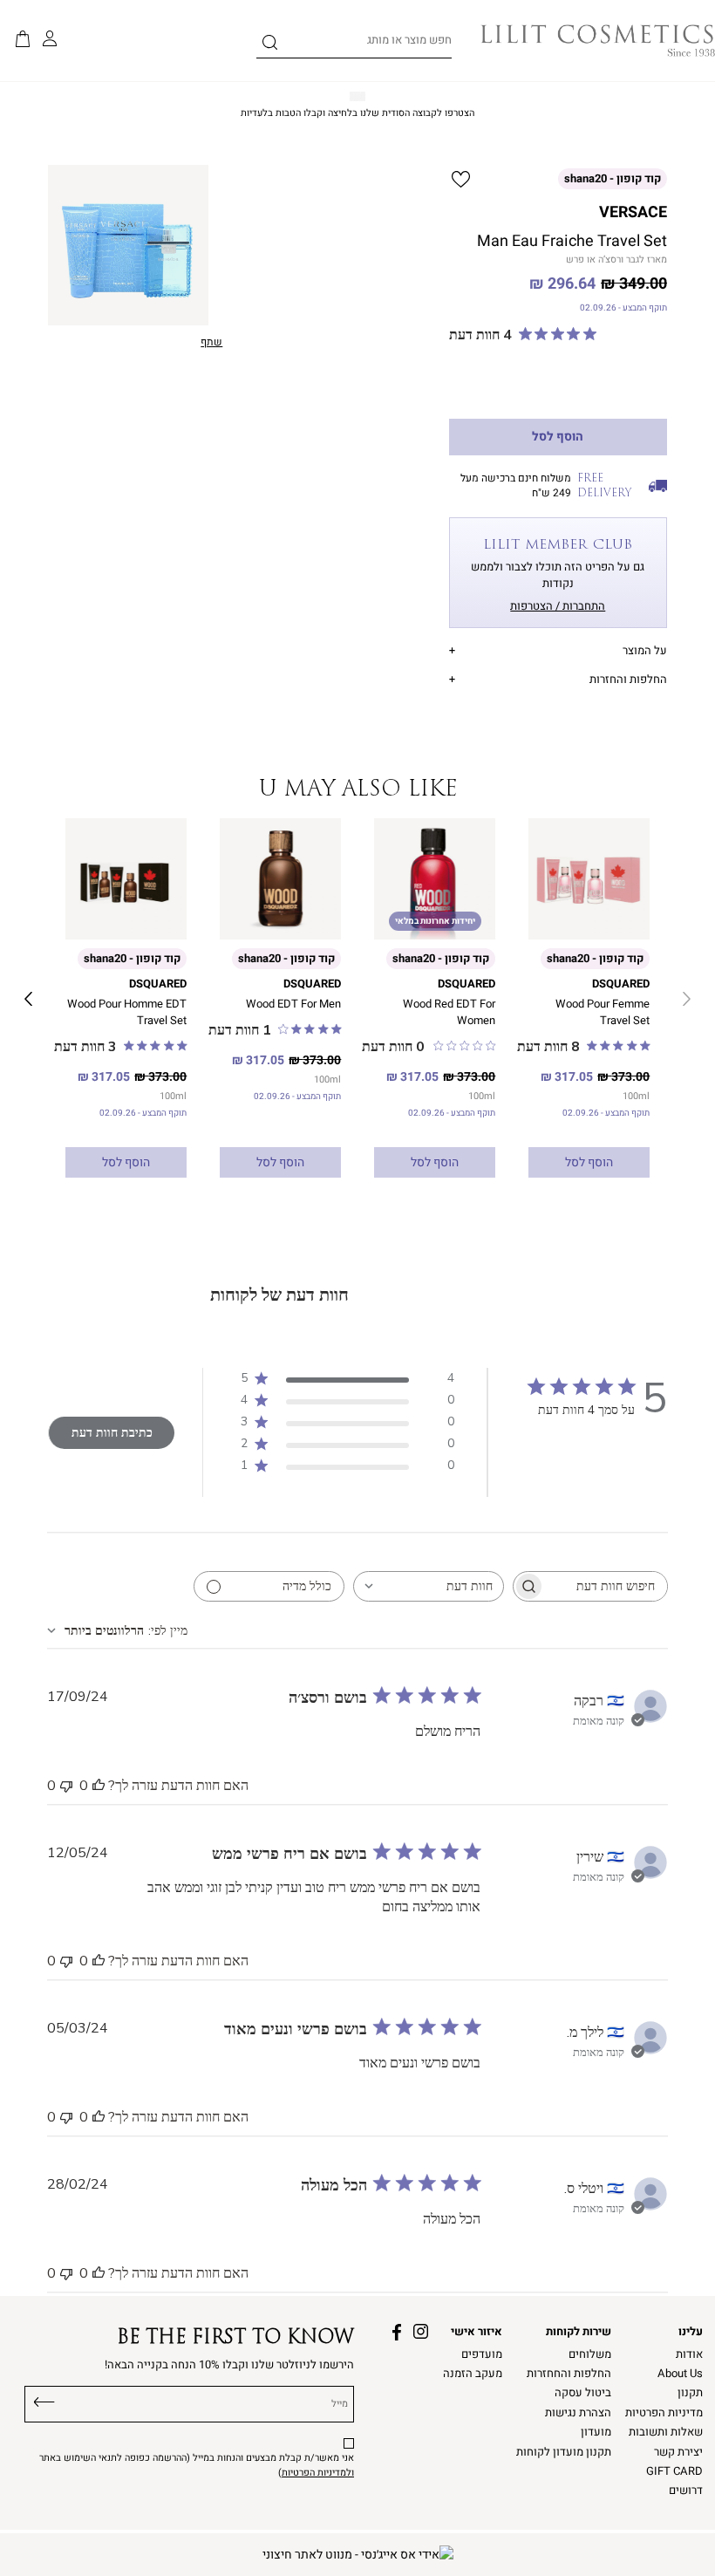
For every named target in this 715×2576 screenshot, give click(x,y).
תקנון (690, 2393)
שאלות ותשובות (666, 2432)
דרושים (686, 2491)
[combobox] (429, 1586)
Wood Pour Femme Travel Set (603, 1012)
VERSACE (633, 212)
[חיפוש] (270, 45)
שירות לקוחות (579, 2332)
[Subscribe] (44, 2400)
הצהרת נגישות (578, 2413)
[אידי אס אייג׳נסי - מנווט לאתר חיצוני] (358, 2555)
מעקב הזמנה (473, 2374)
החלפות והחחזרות (569, 2374)
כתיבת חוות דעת (112, 1433)
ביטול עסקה (583, 2393)
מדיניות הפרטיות (664, 2413)
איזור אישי (477, 2332)
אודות (689, 2354)
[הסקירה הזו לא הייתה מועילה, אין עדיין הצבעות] (66, 1786)
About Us (680, 2374)
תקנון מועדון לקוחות (564, 2452)
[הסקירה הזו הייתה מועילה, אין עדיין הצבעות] (99, 1786)
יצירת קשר (678, 2452)
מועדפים (482, 2354)
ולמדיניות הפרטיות (318, 2473)
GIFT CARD (674, 2471)
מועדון (596, 2432)
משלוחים (590, 2354)
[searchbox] (606, 1586)
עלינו (691, 2332)
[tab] (558, 649)
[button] (23, 40)
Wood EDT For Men (293, 1004)
